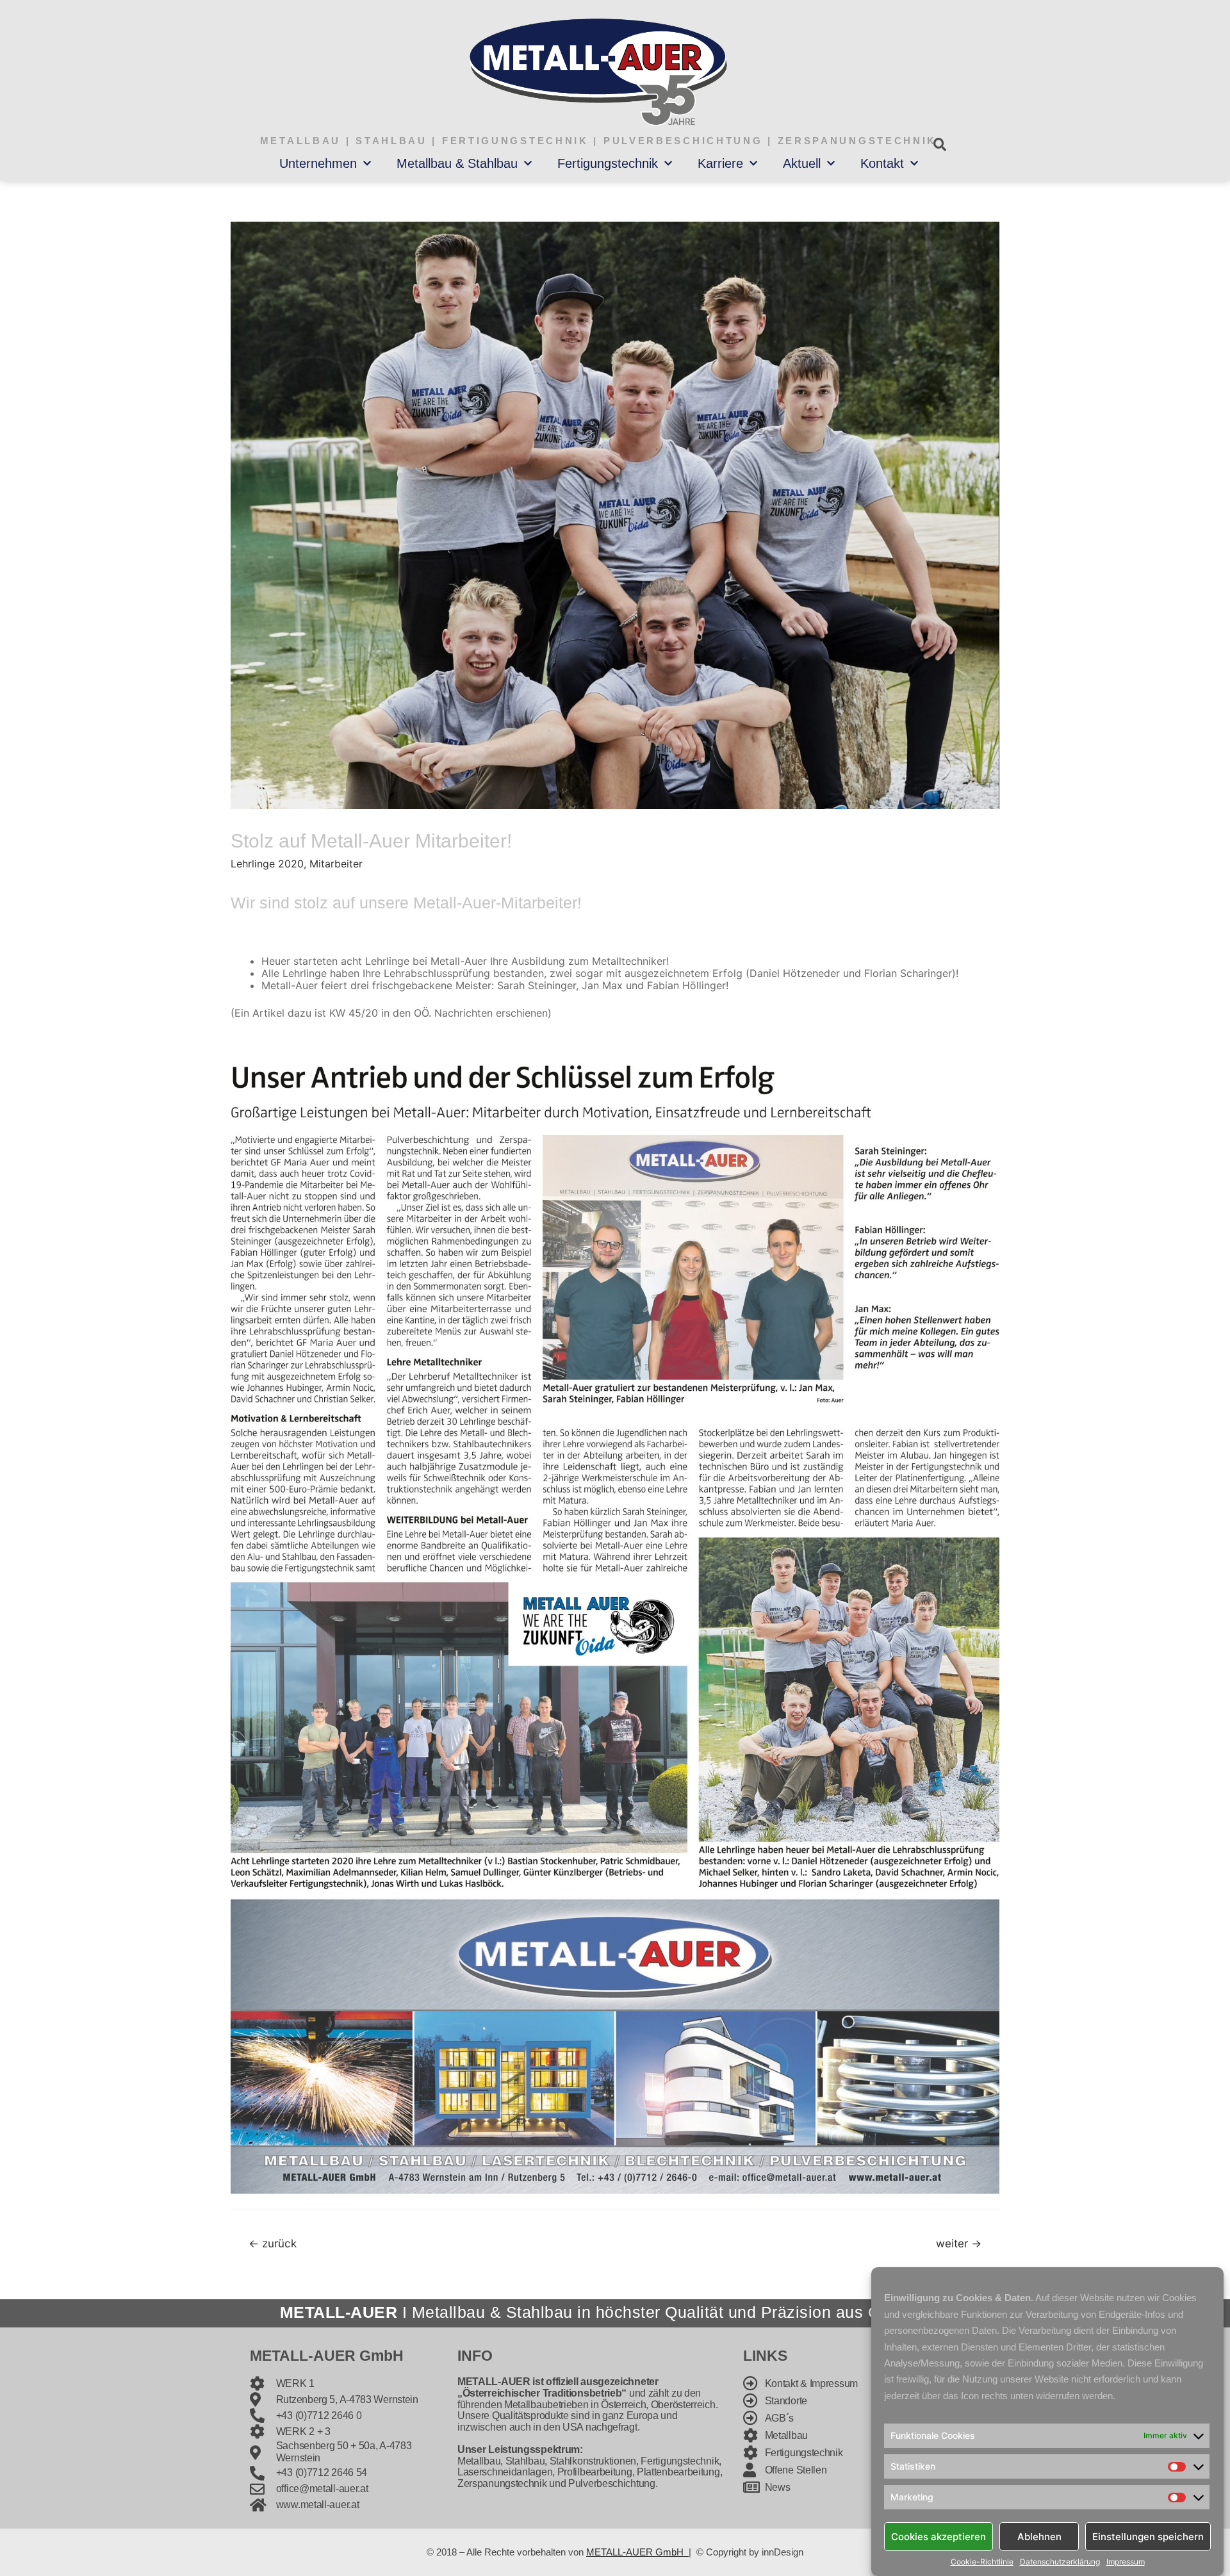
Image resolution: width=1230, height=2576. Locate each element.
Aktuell (802, 163)
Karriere (720, 163)
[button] (939, 144)
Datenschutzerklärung (1060, 2562)
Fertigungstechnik (608, 163)
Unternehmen (318, 163)
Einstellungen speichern (1148, 2536)
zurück (273, 2243)
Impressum (1126, 2562)
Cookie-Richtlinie (982, 2562)
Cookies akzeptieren (939, 2536)
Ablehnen (1039, 2536)
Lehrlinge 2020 (267, 864)
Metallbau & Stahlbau (457, 163)
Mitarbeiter (336, 864)
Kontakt (882, 163)
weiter (959, 2243)
